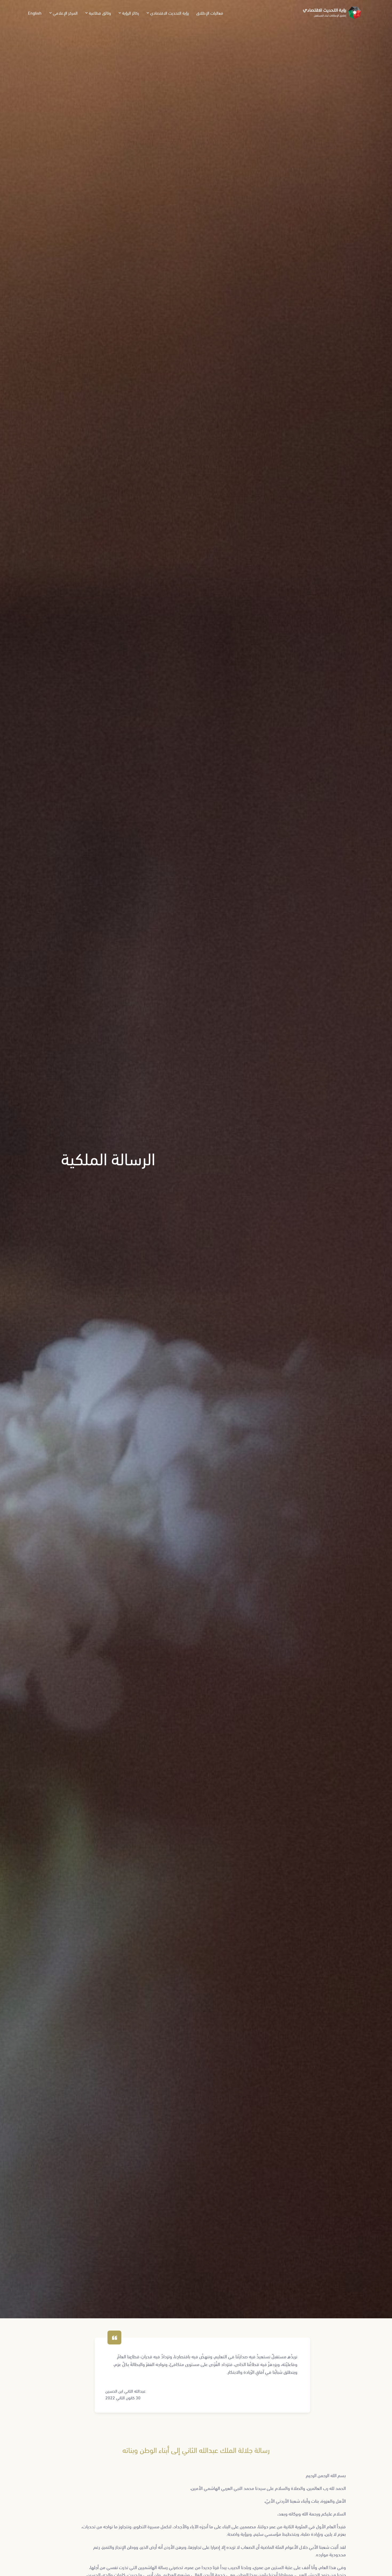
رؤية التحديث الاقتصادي (169, 13)
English (35, 13)
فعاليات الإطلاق (210, 13)
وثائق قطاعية (100, 13)
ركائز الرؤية (131, 13)
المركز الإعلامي (65, 13)
